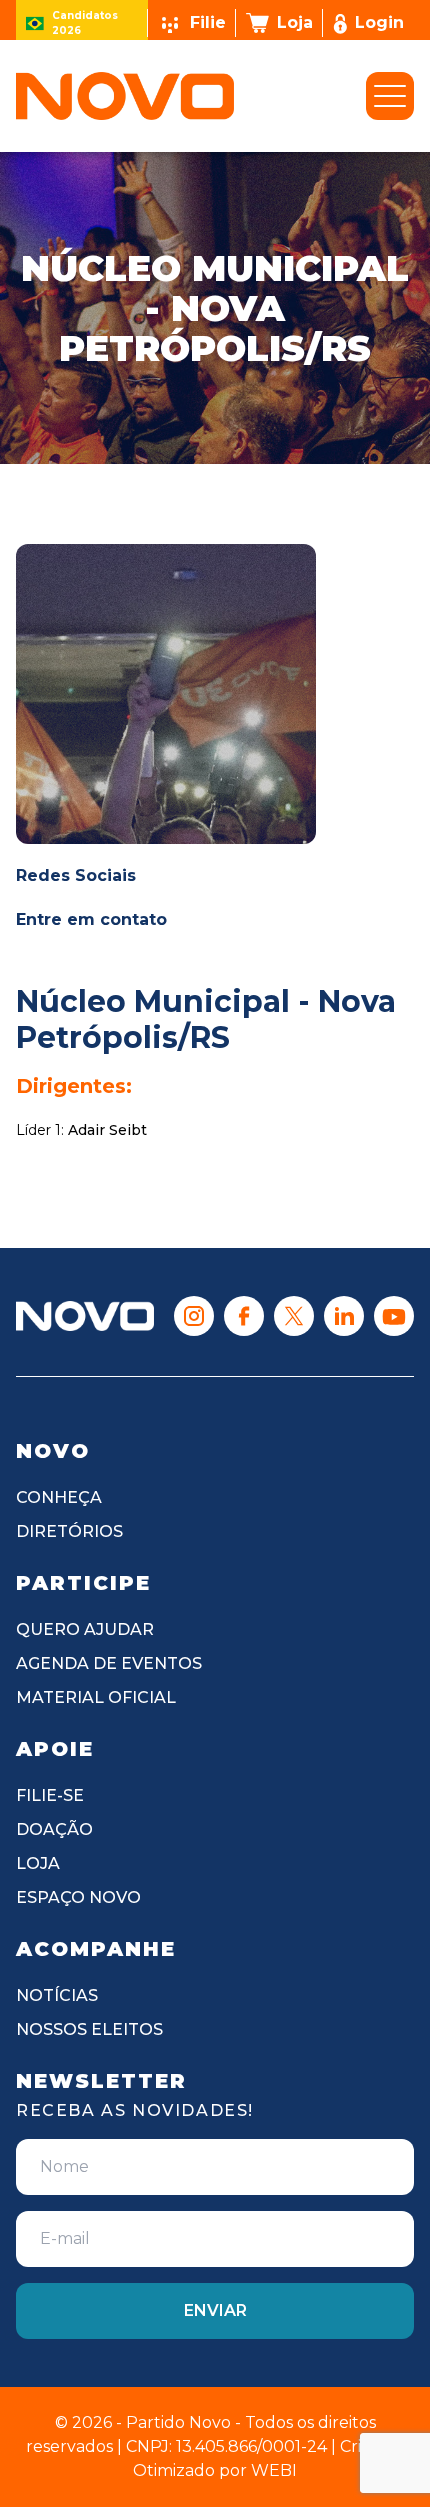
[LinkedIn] (344, 1316)
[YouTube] (394, 1316)
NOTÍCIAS (57, 1995)
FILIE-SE (50, 1795)
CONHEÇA (59, 1497)
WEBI (274, 2470)
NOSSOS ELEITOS (89, 2029)
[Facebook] (244, 1316)
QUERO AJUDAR (85, 1629)
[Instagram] (194, 1316)
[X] (294, 1316)
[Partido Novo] (85, 1316)
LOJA (38, 1863)
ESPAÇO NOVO (78, 1897)
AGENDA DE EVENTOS (109, 1663)
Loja (295, 22)
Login (379, 22)
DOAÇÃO (54, 1829)
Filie (208, 22)
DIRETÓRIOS (69, 1531)
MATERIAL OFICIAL (96, 1697)
